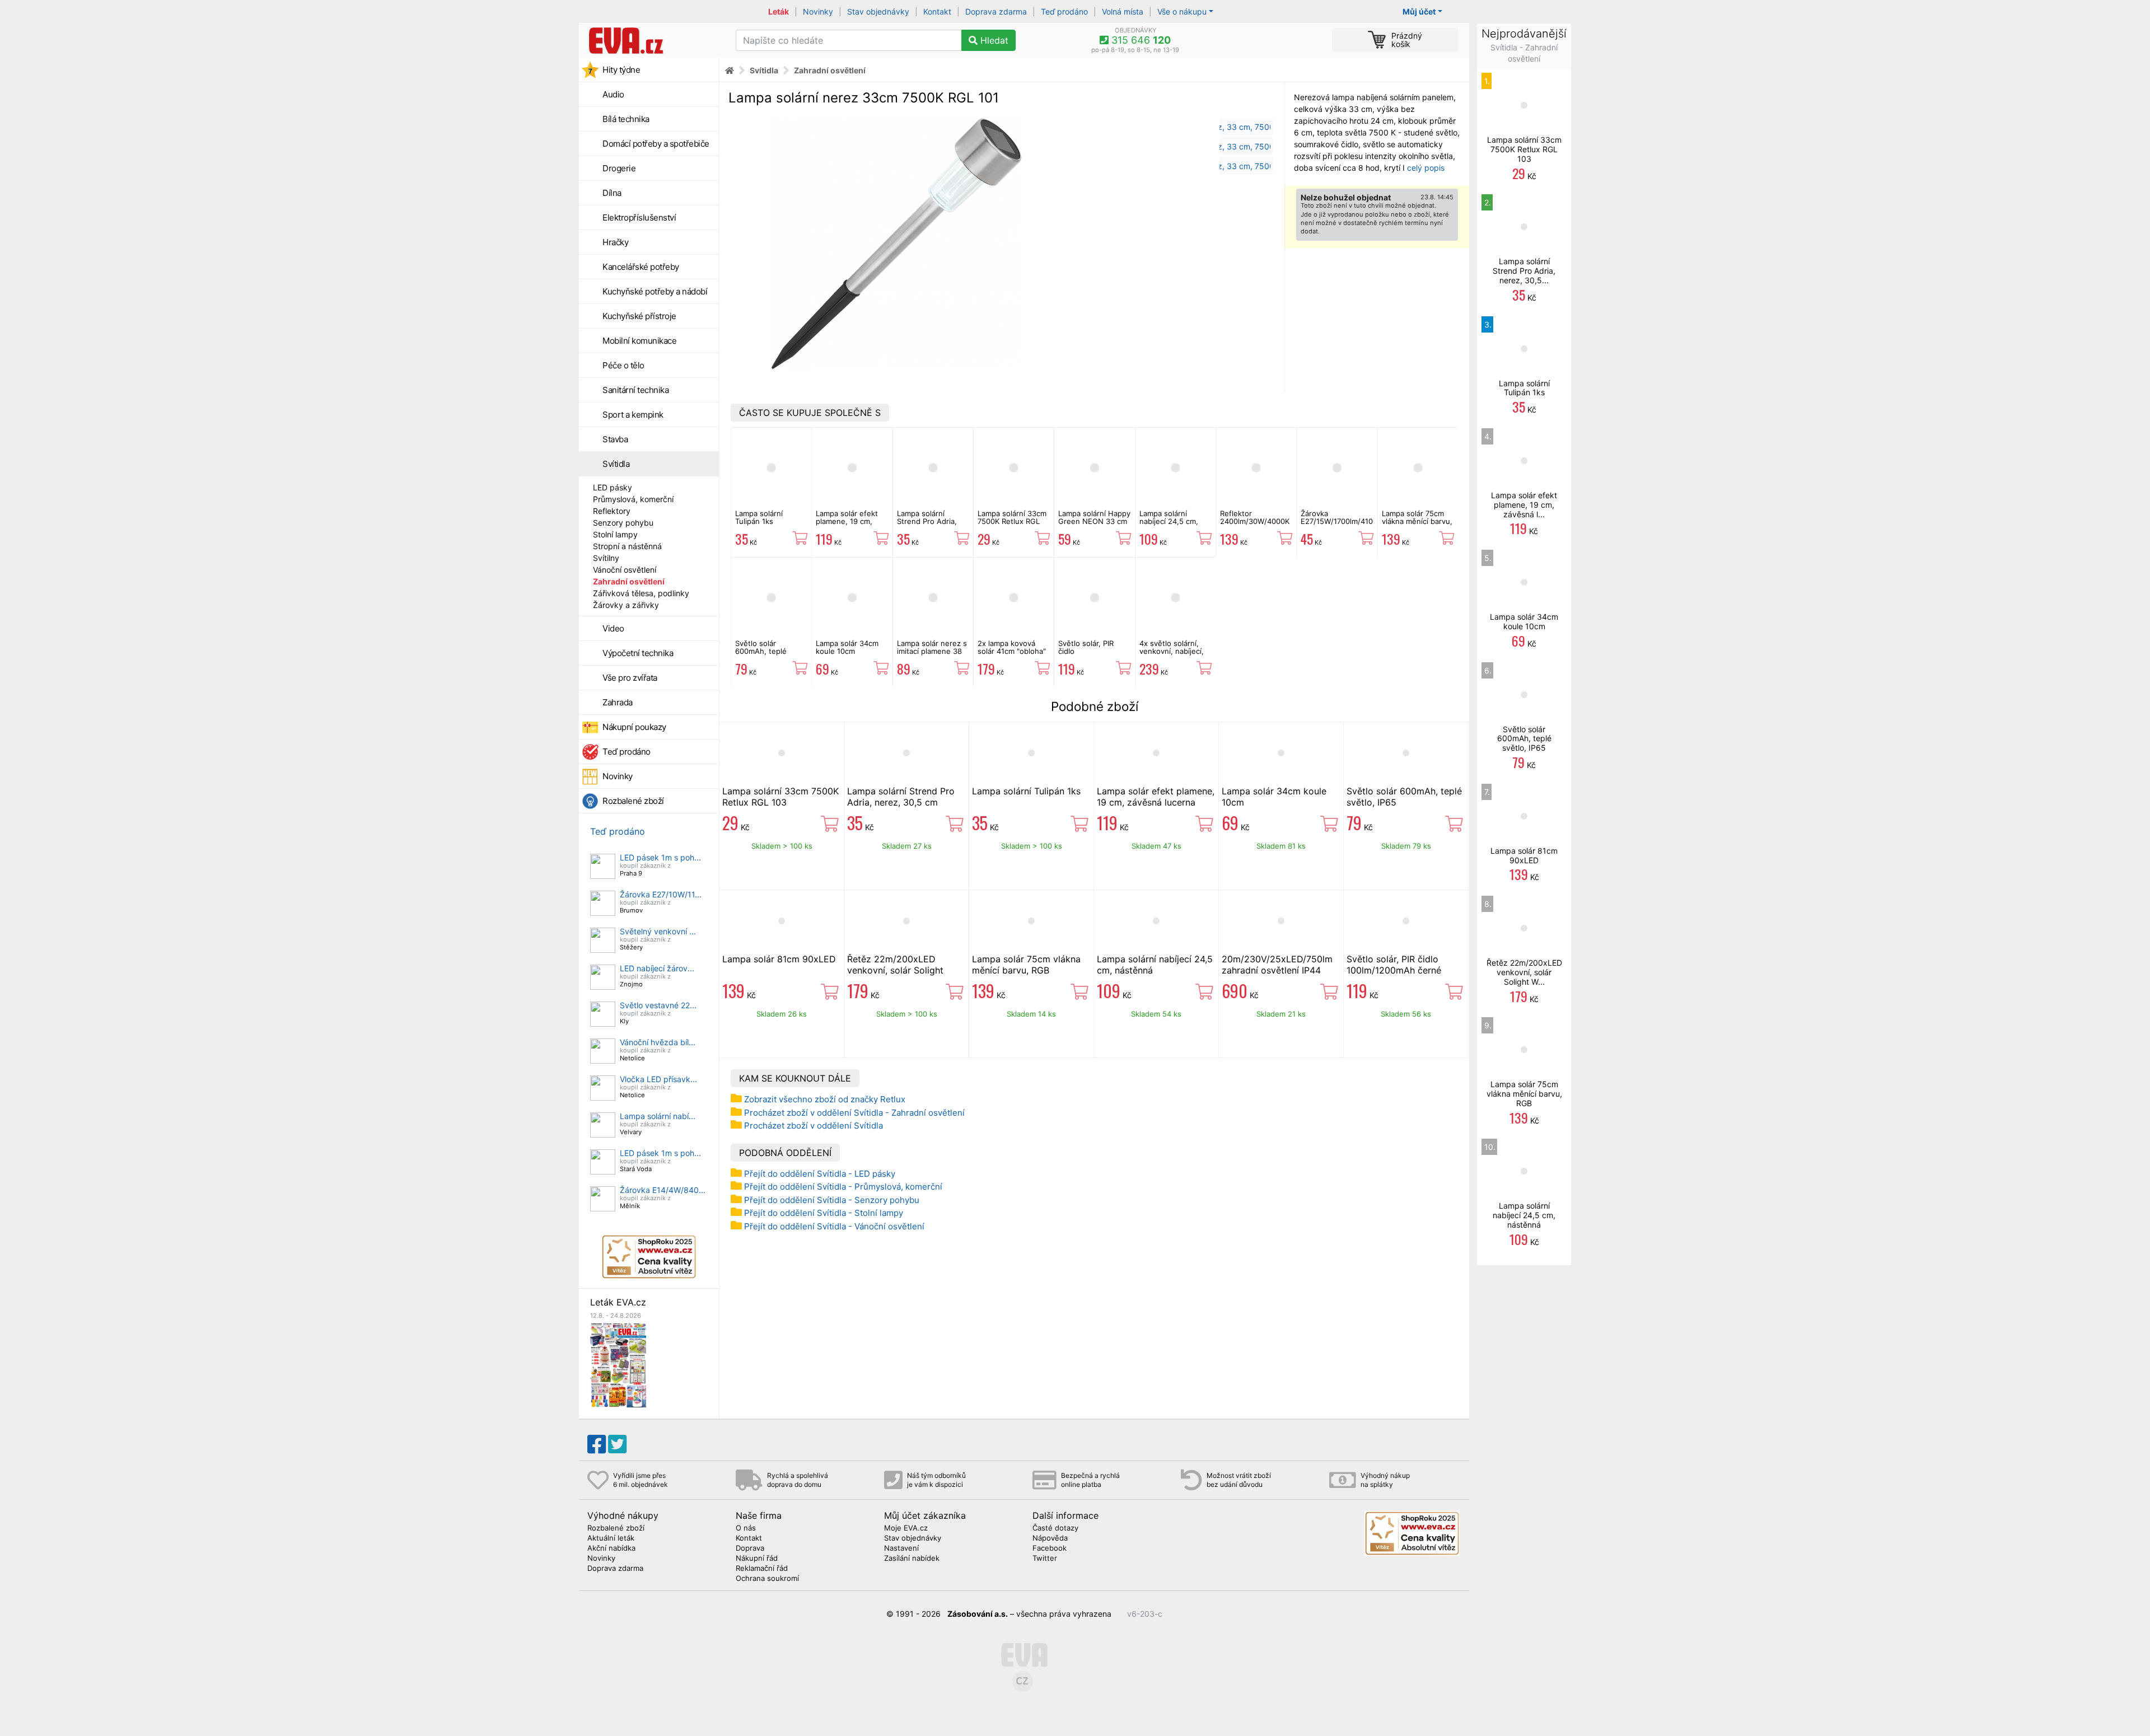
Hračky (615, 242)
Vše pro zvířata (630, 678)
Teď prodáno (1064, 11)
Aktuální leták (611, 1538)
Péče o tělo (623, 365)
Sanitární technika (635, 390)
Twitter (1045, 1559)
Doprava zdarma (996, 11)
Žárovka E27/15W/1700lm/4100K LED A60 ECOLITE (1341, 521)
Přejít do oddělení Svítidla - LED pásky (820, 1174)
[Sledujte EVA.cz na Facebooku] (597, 1444)
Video (613, 628)
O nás (746, 1528)
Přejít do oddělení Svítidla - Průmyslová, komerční (843, 1187)
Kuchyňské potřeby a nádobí (655, 291)
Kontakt (937, 11)
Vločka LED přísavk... (658, 1079)
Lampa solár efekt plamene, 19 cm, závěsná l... (1524, 505)
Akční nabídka (611, 1548)
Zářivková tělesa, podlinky (641, 593)
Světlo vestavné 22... (658, 1005)
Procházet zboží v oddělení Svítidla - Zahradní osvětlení (854, 1113)
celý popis (1426, 168)
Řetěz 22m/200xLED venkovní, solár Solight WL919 (895, 970)
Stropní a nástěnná (627, 546)
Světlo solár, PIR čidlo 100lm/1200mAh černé (1086, 655)
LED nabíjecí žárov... (657, 968)
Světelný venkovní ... (658, 931)
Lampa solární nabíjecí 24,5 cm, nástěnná (1169, 521)
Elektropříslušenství (639, 217)
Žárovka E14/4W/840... (663, 1190)
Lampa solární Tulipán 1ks (759, 517)
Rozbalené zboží (633, 801)
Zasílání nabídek (912, 1559)
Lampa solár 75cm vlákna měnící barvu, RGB (1417, 521)
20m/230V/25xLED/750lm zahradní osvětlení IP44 (1277, 965)
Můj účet (1419, 11)
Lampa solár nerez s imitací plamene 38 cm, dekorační (932, 651)
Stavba (615, 439)
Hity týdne (621, 70)
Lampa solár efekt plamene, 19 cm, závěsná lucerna (847, 521)
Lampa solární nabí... (658, 1116)
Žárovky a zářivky (626, 605)
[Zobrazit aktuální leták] (618, 1364)
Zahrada (618, 702)
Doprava (750, 1548)
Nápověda (1050, 1538)
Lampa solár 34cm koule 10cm (847, 647)
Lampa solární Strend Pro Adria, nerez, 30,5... (1524, 271)
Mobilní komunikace (639, 341)
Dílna (612, 193)
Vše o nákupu (1182, 11)
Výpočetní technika (638, 653)
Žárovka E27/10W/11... (661, 894)
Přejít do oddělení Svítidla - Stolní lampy (824, 1213)
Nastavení (901, 1548)
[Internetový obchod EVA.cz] (653, 40)
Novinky (818, 11)
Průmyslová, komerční (633, 499)
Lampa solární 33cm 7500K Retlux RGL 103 (1012, 521)
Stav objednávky (878, 11)
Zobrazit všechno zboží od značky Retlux (825, 1099)
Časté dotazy (1055, 1528)
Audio (613, 94)
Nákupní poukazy (634, 727)
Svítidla (616, 464)
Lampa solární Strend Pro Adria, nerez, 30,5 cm (927, 521)
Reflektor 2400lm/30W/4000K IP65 (1255, 521)
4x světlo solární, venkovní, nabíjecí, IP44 (1172, 651)
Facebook (1050, 1548)
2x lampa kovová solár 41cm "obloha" (1012, 647)
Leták (779, 11)
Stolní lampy (615, 534)
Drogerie (619, 168)
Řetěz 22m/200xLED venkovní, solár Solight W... (1524, 972)
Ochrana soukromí (767, 1579)
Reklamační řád (762, 1569)
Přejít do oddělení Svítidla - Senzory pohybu (832, 1200)
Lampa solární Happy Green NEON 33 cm (1094, 517)
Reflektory (612, 511)
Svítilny (606, 558)
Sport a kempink (633, 415)
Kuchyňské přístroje (639, 316)
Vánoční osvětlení (625, 570)
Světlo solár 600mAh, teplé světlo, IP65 (761, 651)
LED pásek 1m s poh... (660, 857)
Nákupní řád (757, 1559)
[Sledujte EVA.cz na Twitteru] (617, 1444)
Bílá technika (626, 119)
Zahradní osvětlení (629, 581)
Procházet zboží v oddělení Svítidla (814, 1126)
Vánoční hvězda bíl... (658, 1042)
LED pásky (613, 487)
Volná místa (1123, 11)
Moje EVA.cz (906, 1528)
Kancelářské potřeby (641, 267)
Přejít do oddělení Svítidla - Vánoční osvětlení (834, 1226)
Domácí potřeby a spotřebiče (656, 144)
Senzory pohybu (623, 523)
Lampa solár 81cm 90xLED (779, 959)
